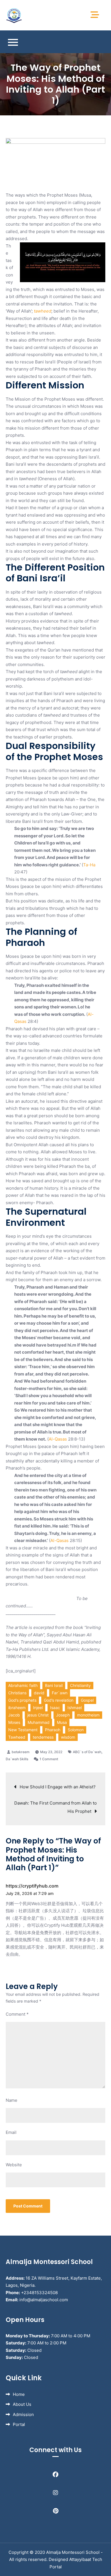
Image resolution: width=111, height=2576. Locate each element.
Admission (23, 2414)
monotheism (88, 1715)
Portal (19, 2424)
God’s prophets (22, 1700)
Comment (17, 2014)
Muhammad (39, 1722)
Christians (17, 1693)
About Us (22, 2404)
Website (14, 2165)
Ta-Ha (89, 865)
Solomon (76, 1730)
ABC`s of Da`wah (87, 1752)
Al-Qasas (58, 1439)
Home (19, 2394)
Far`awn (60, 1693)
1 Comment (49, 1759)
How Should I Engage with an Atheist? (58, 1787)
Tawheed (17, 1737)
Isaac (55, 1708)
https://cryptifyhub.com (32, 1886)
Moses (14, 1722)
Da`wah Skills (17, 1759)
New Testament (23, 1730)
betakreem (21, 1752)
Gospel (87, 1700)
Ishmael (75, 1708)
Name (12, 2100)
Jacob (14, 1715)
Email (11, 2132)
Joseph (63, 1715)
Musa (62, 1722)
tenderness (43, 1737)
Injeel (38, 1708)
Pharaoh (53, 1730)
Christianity (80, 1685)
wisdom (68, 1737)
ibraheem (17, 1708)
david (39, 1693)
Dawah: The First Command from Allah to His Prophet (55, 1807)
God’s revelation (59, 1700)
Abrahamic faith (23, 1685)
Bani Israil (54, 1685)
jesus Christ (38, 1715)
